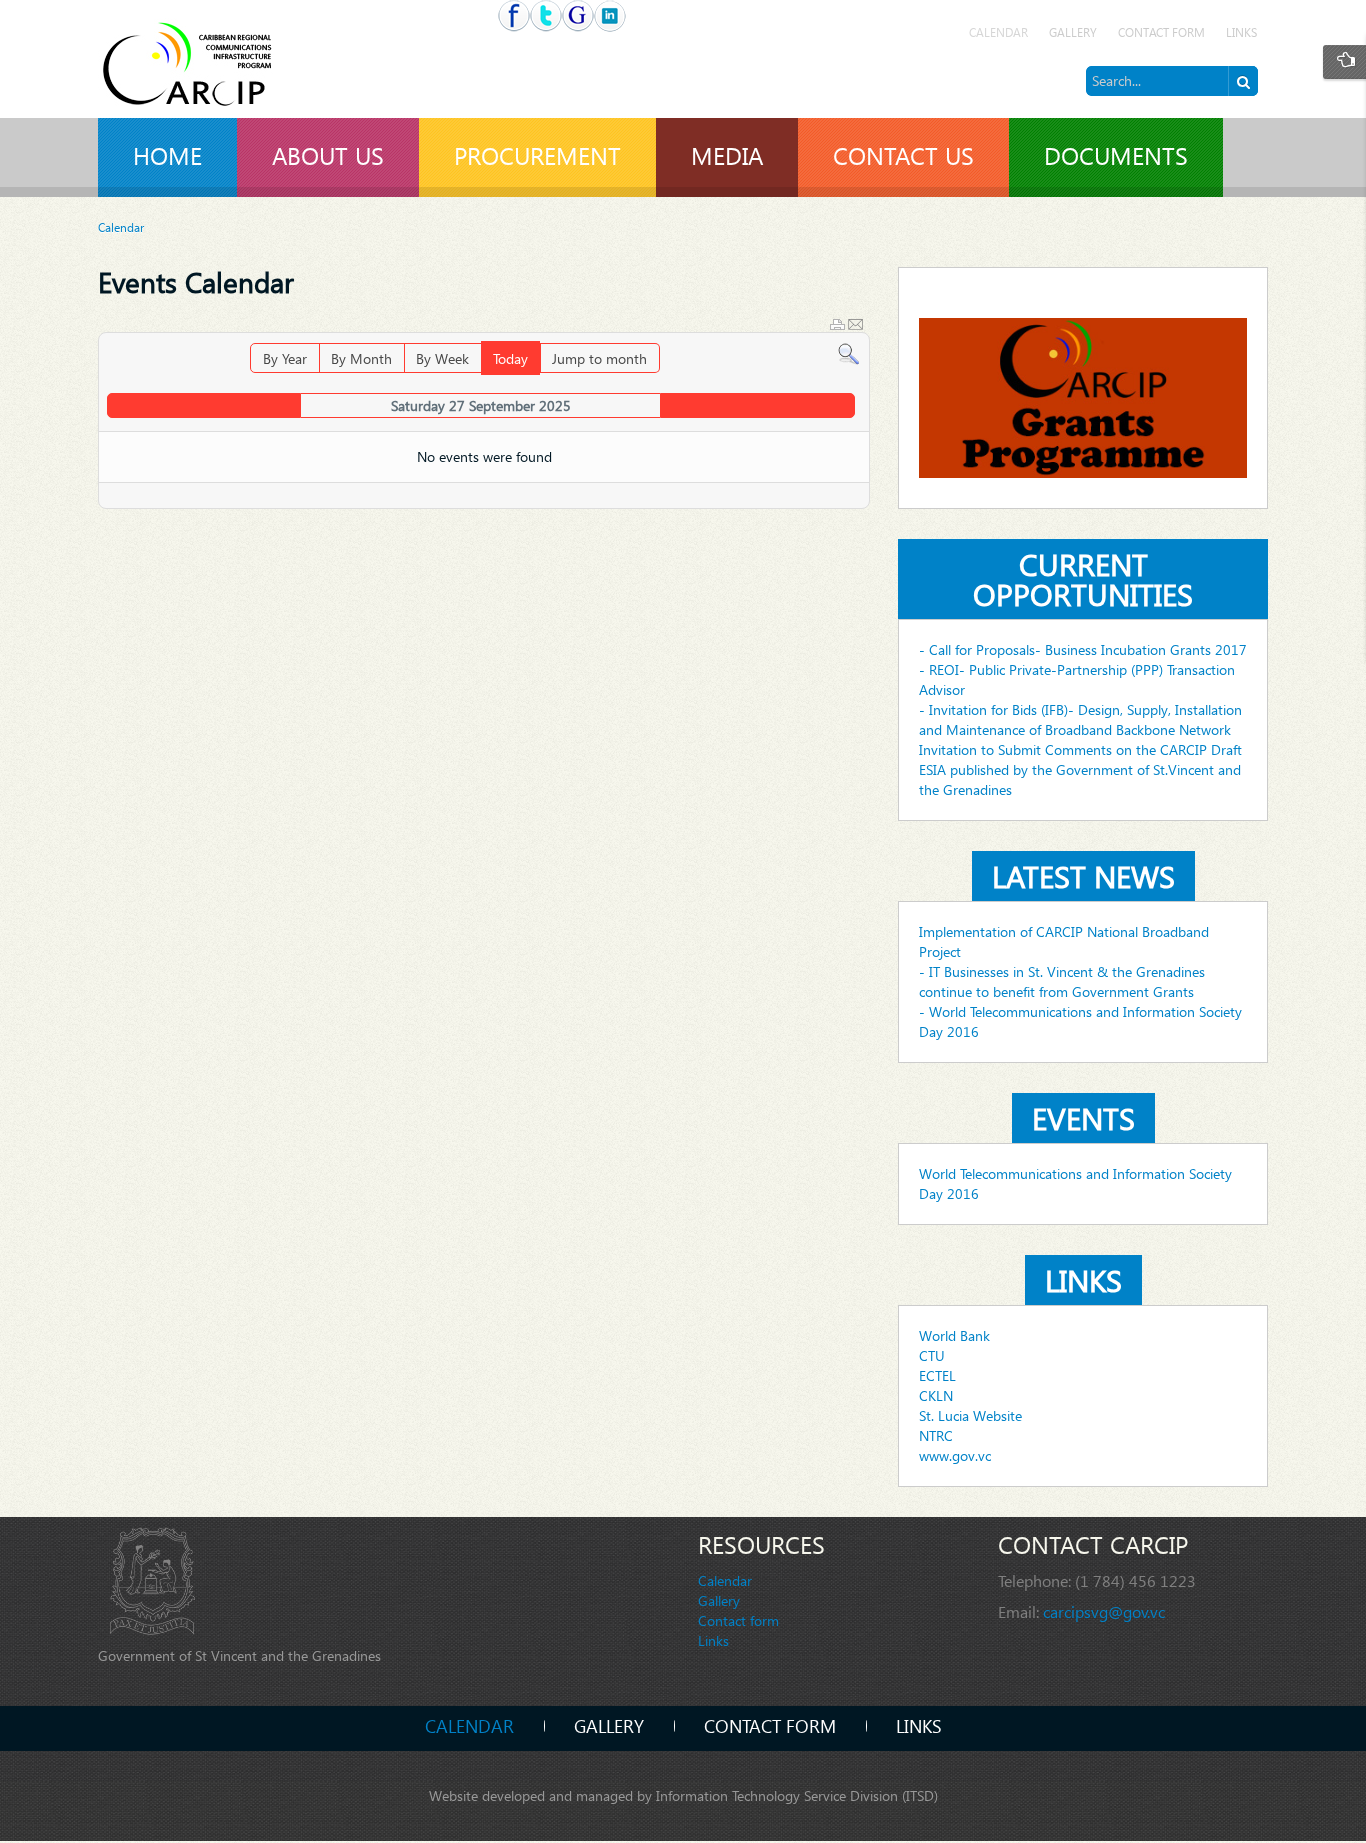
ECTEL (937, 1375)
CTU (932, 1355)
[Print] (837, 324)
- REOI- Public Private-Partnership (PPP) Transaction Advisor (1077, 679)
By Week (442, 358)
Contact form (1161, 32)
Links (1241, 32)
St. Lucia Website (970, 1415)
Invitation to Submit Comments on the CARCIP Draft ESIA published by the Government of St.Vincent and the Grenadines (1080, 769)
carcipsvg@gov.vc (1104, 1611)
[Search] (848, 352)
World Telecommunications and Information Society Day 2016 (1075, 1183)
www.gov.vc (955, 1455)
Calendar (998, 32)
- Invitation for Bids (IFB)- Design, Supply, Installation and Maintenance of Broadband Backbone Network (1080, 719)
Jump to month (599, 358)
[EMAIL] (855, 324)
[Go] (1243, 81)
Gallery (1073, 32)
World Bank (954, 1335)
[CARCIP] (198, 68)
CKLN (936, 1395)
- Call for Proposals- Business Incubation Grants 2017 (1083, 649)
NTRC (936, 1435)
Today (510, 358)
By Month (361, 358)
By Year (285, 358)
